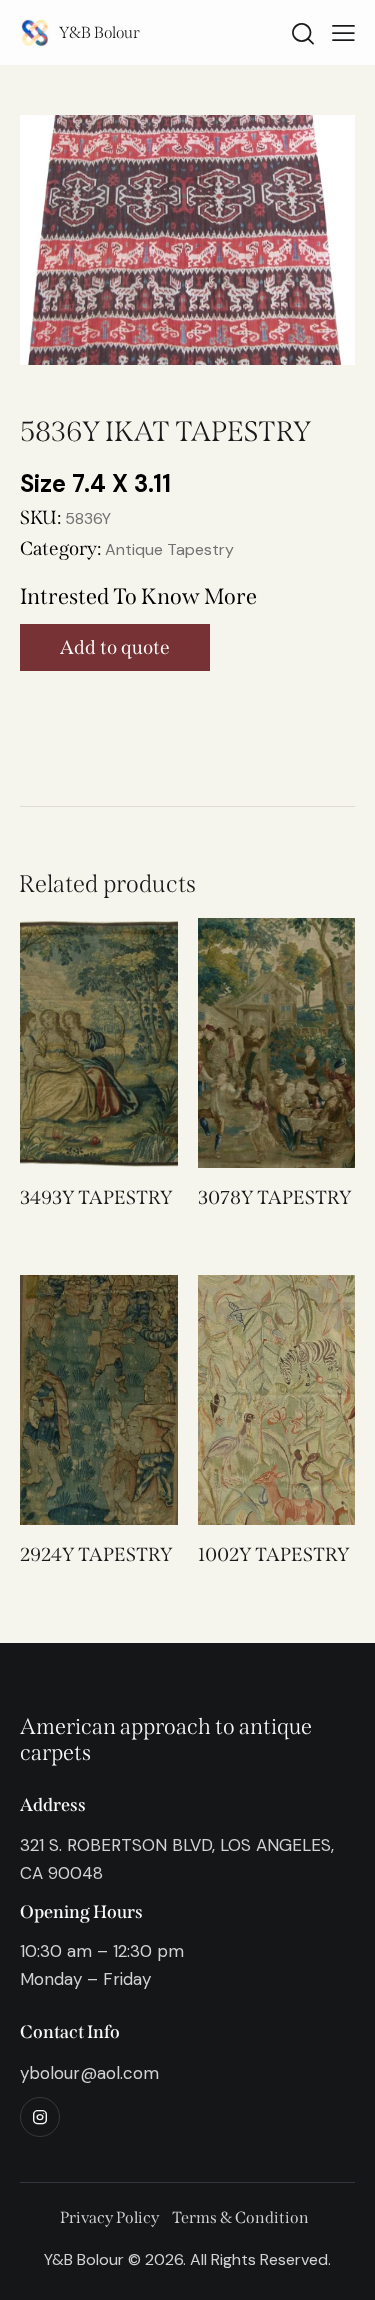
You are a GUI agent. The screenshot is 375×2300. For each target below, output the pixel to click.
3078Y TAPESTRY (274, 1197)
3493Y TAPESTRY (96, 1197)
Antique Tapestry (169, 549)
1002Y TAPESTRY (273, 1554)
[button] (71, 1042)
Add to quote (115, 647)
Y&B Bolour (99, 32)
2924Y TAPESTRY (96, 1554)
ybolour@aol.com (89, 2073)
